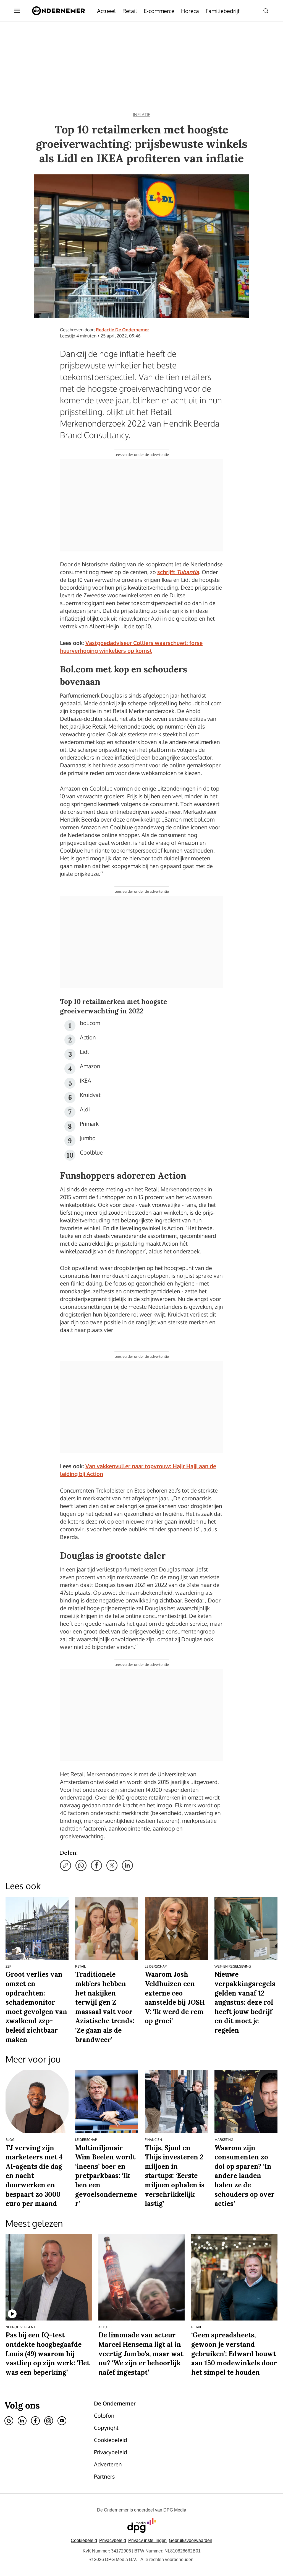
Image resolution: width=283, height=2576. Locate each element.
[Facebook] (35, 2421)
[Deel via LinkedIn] (127, 1865)
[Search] (266, 11)
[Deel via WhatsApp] (81, 1865)
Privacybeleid (113, 2540)
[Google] (9, 2421)
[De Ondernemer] (58, 11)
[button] (147, 2540)
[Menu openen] (17, 11)
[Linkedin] (22, 2421)
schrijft (178, 572)
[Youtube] (62, 2421)
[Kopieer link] (65, 1865)
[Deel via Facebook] (96, 1865)
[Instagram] (49, 2421)
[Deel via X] (112, 1865)
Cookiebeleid (84, 2540)
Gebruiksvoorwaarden (191, 2540)
